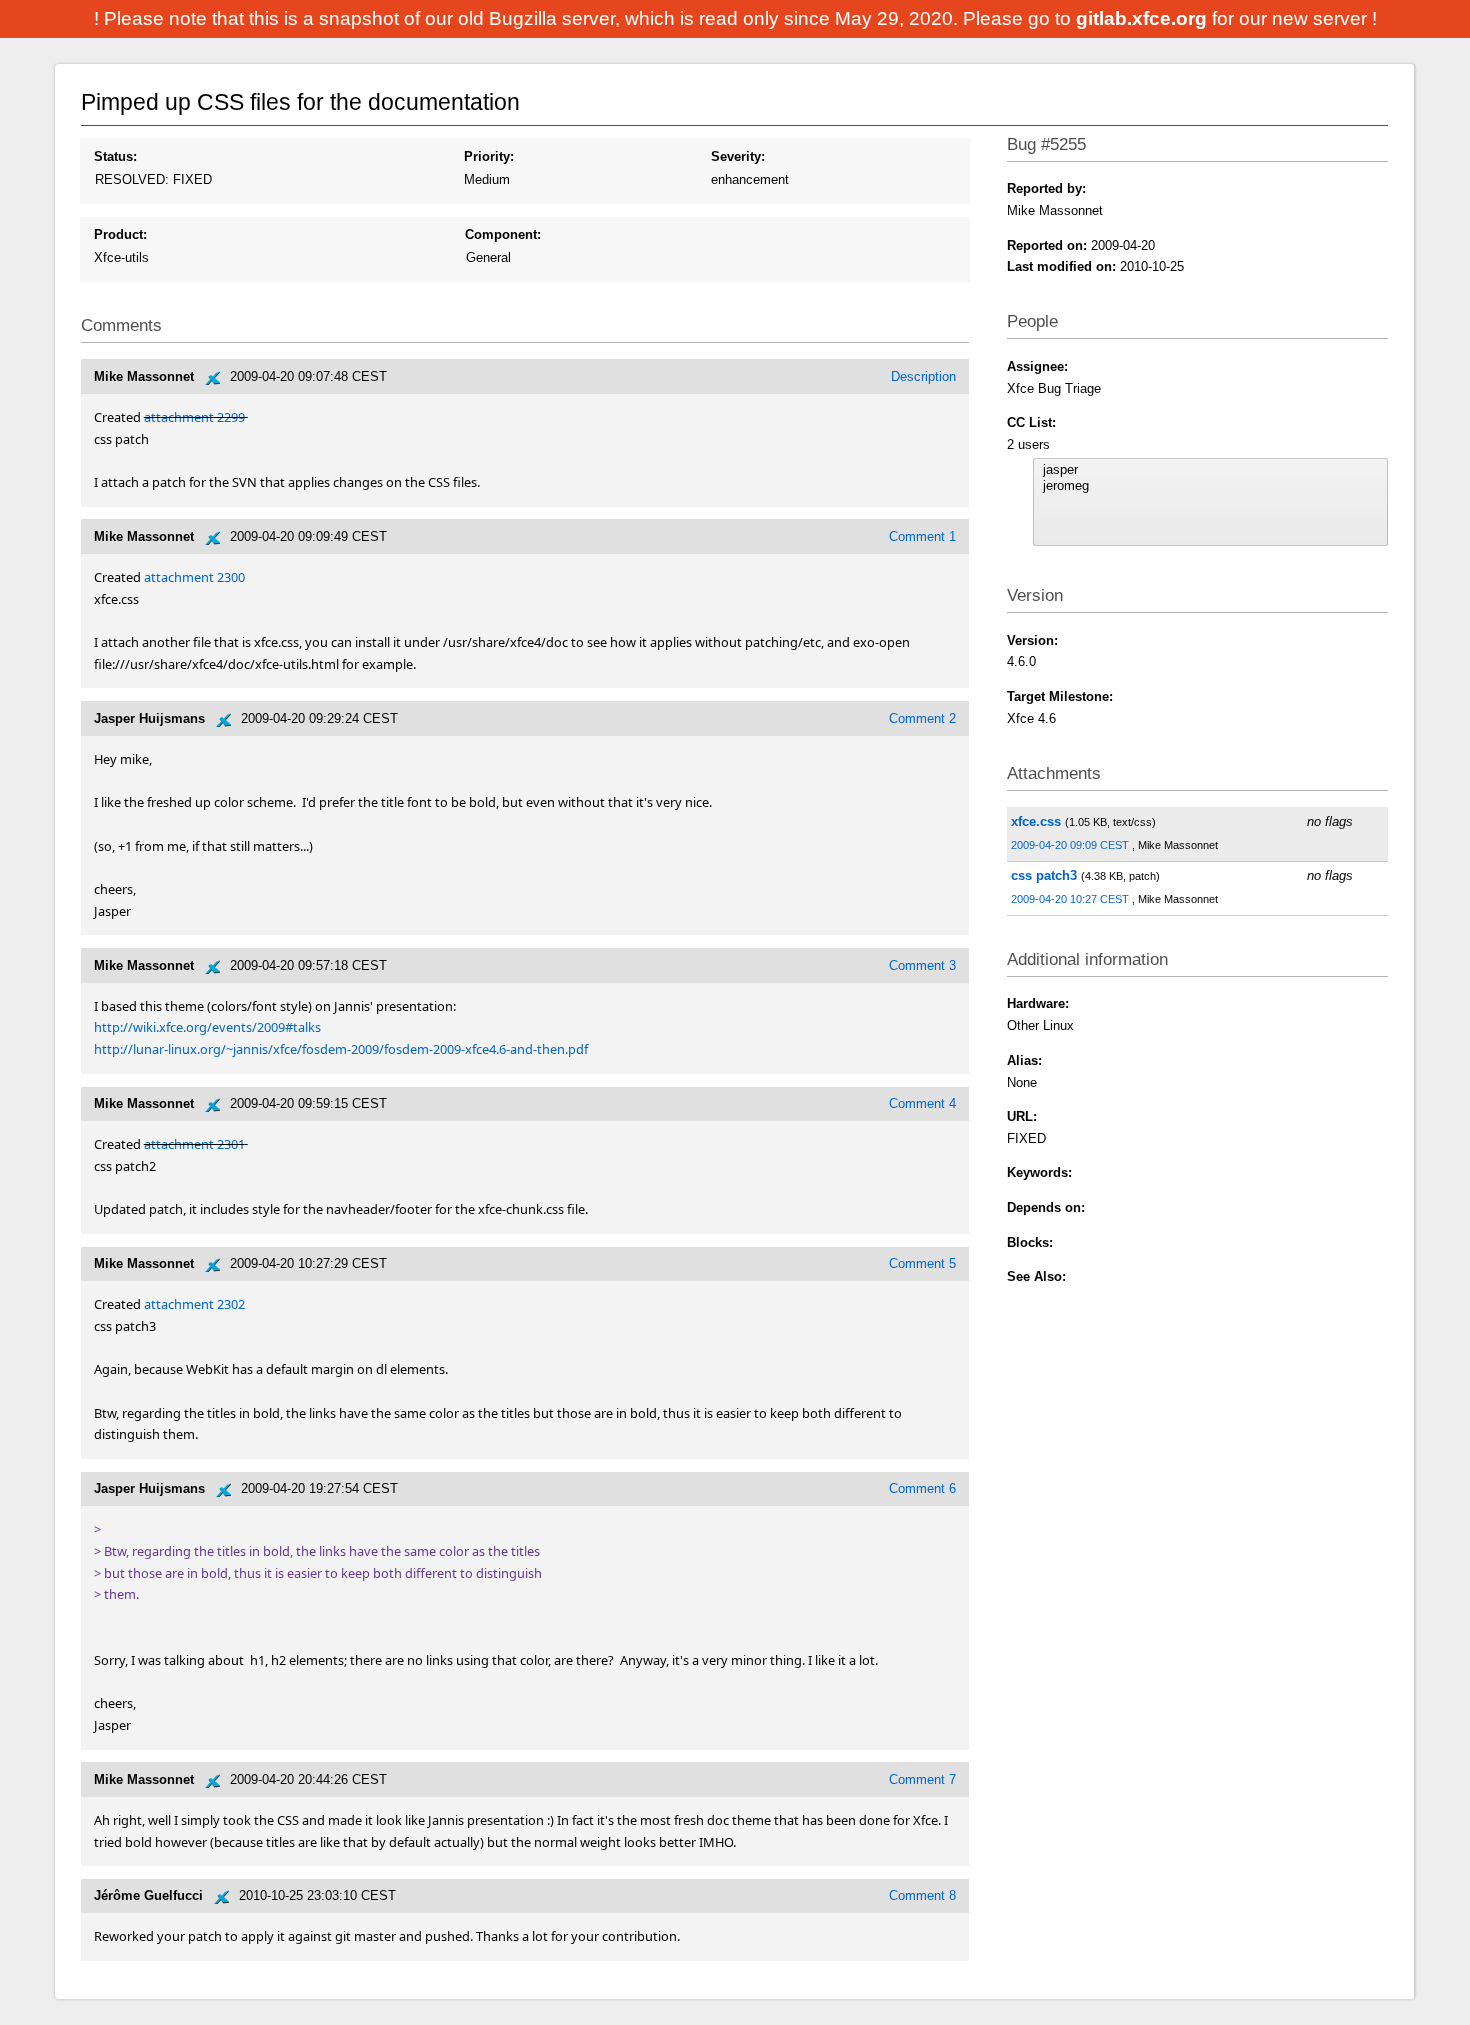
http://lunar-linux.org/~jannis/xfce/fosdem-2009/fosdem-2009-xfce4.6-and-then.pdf (341, 1049)
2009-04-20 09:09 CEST (1071, 845)
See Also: (1036, 1276)
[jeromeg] (1211, 486)
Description (923, 376)
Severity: (738, 156)
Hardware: (1038, 1003)
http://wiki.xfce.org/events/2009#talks (207, 1027)
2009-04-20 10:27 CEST (1071, 899)
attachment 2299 (194, 417)
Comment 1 (922, 536)
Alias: (1024, 1060)
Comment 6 (922, 1488)
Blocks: (1030, 1242)
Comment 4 (922, 1103)
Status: (115, 156)
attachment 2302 (194, 1304)
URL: (1022, 1116)
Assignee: (1037, 366)
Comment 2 (922, 718)
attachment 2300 (194, 577)
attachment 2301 (194, 1144)
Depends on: (1046, 1207)
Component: (503, 234)
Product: (120, 234)
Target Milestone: (1060, 696)
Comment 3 (922, 965)
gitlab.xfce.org (1144, 18)
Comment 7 (922, 1779)
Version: (1032, 640)
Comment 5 (922, 1263)
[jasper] (1211, 470)
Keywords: (1039, 1172)
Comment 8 (922, 1895)
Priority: (489, 156)
